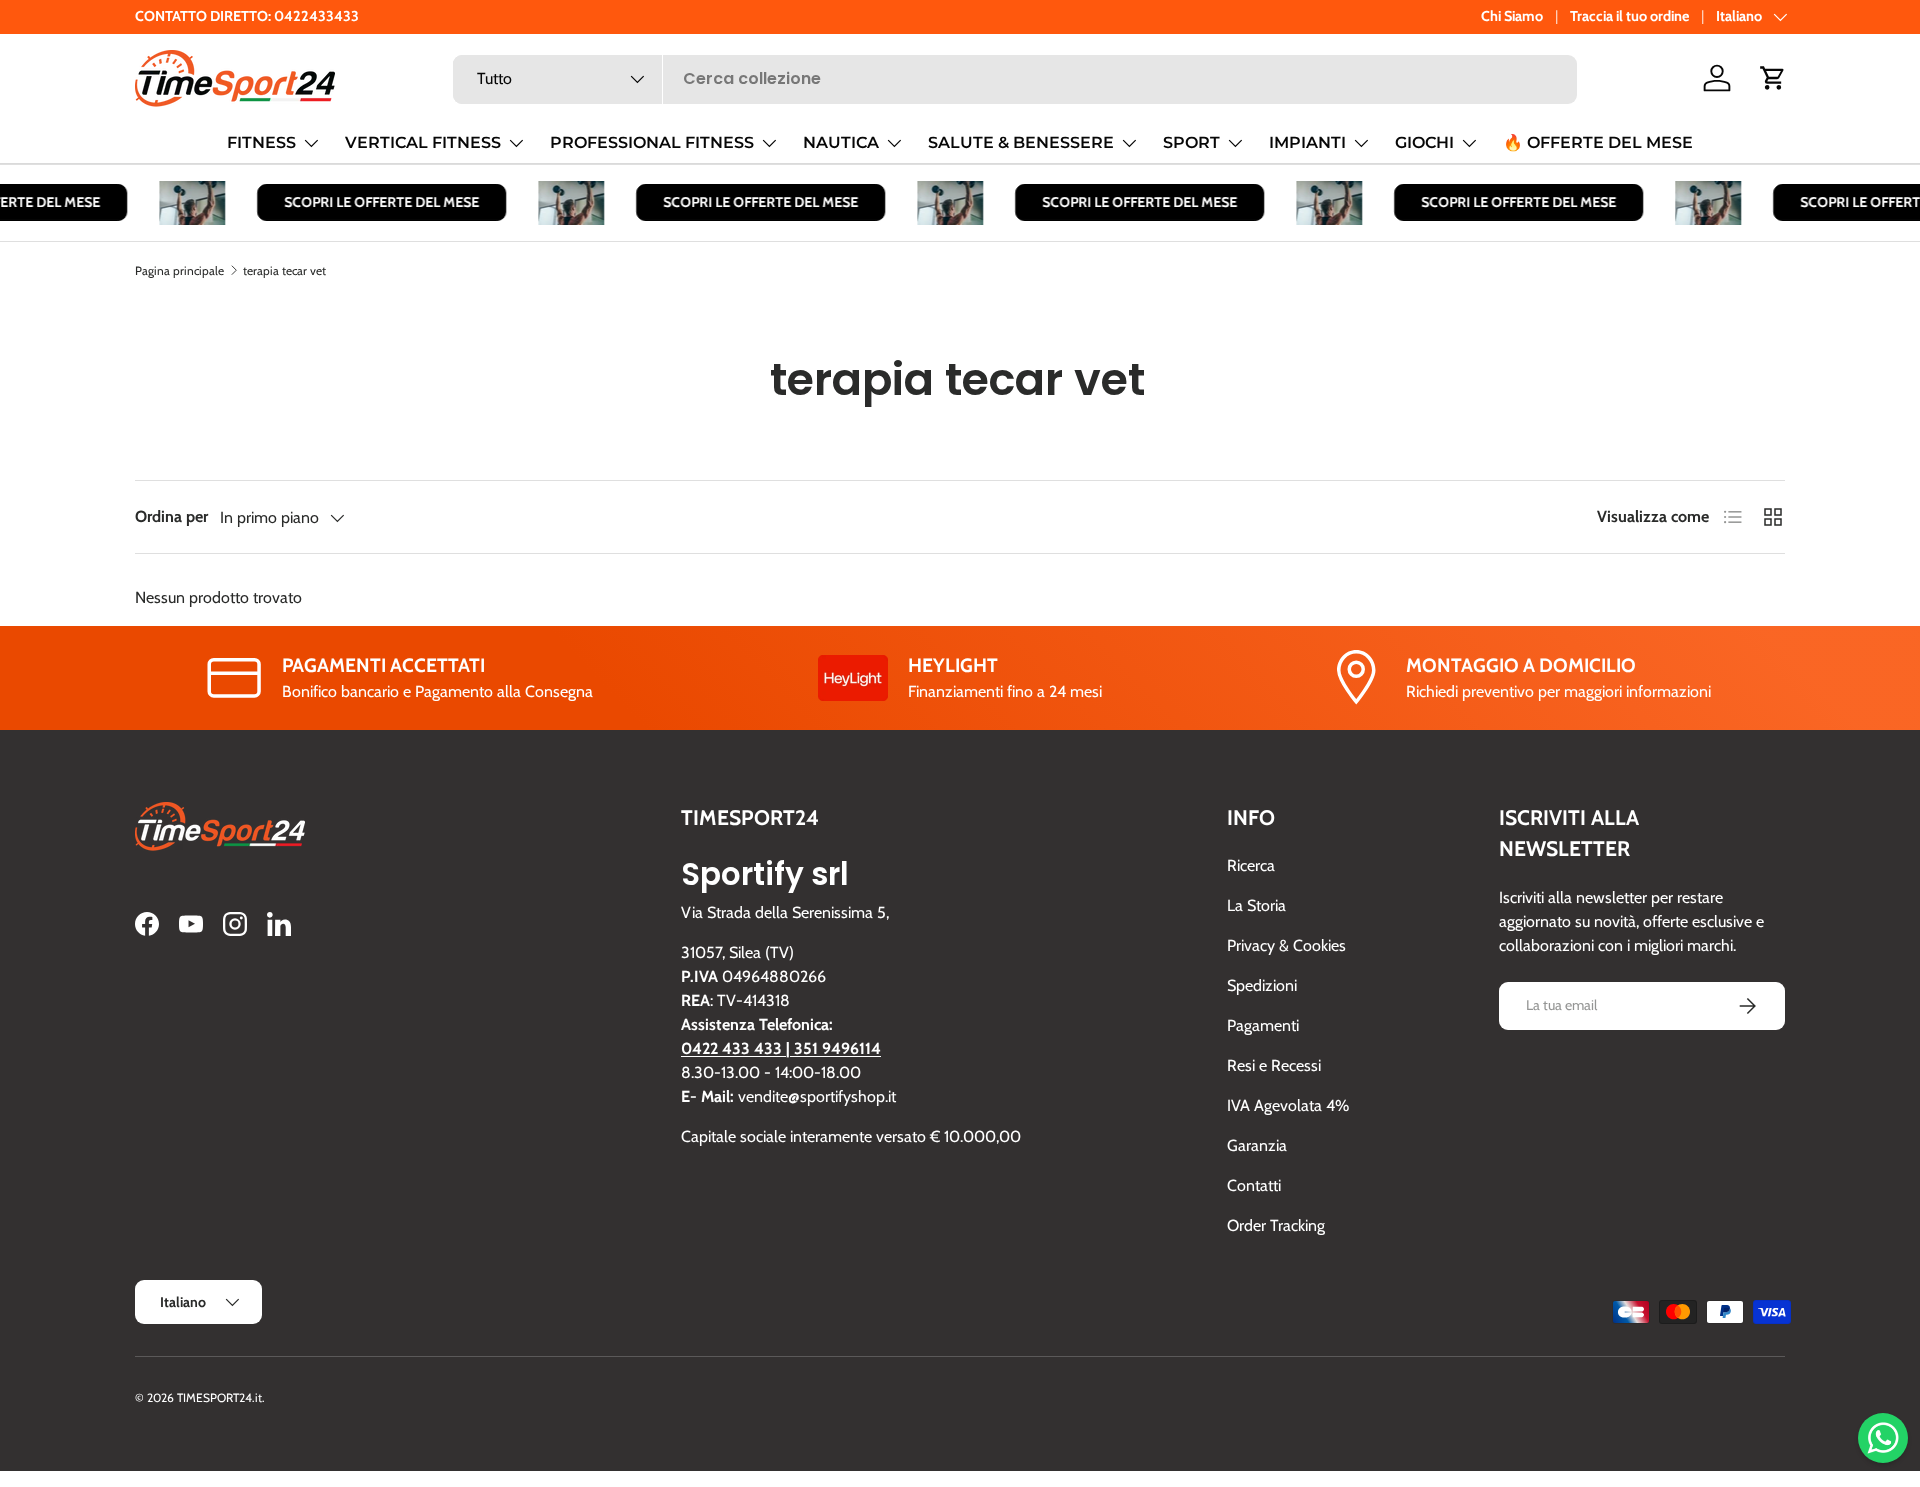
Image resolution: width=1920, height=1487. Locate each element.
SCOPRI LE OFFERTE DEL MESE (371, 202)
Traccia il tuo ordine (1629, 16)
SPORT (1191, 142)
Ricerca (1251, 865)
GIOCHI (1424, 142)
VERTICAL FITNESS (423, 142)
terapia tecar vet (284, 270)
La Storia (1256, 905)
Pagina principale (179, 270)
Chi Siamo (1512, 16)
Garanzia (1257, 1145)
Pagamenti (1263, 1025)
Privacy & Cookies (1286, 945)
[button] (1773, 78)
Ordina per (171, 516)
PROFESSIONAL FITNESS (652, 142)
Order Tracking (1276, 1225)
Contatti (1254, 1185)
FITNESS (261, 142)
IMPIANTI (1307, 142)
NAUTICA (841, 142)
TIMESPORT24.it (219, 1397)
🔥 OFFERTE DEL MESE (1598, 142)
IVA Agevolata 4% (1288, 1105)
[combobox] (1015, 78)
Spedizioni (1262, 985)
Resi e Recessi (1274, 1065)
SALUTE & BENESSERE (1021, 142)
